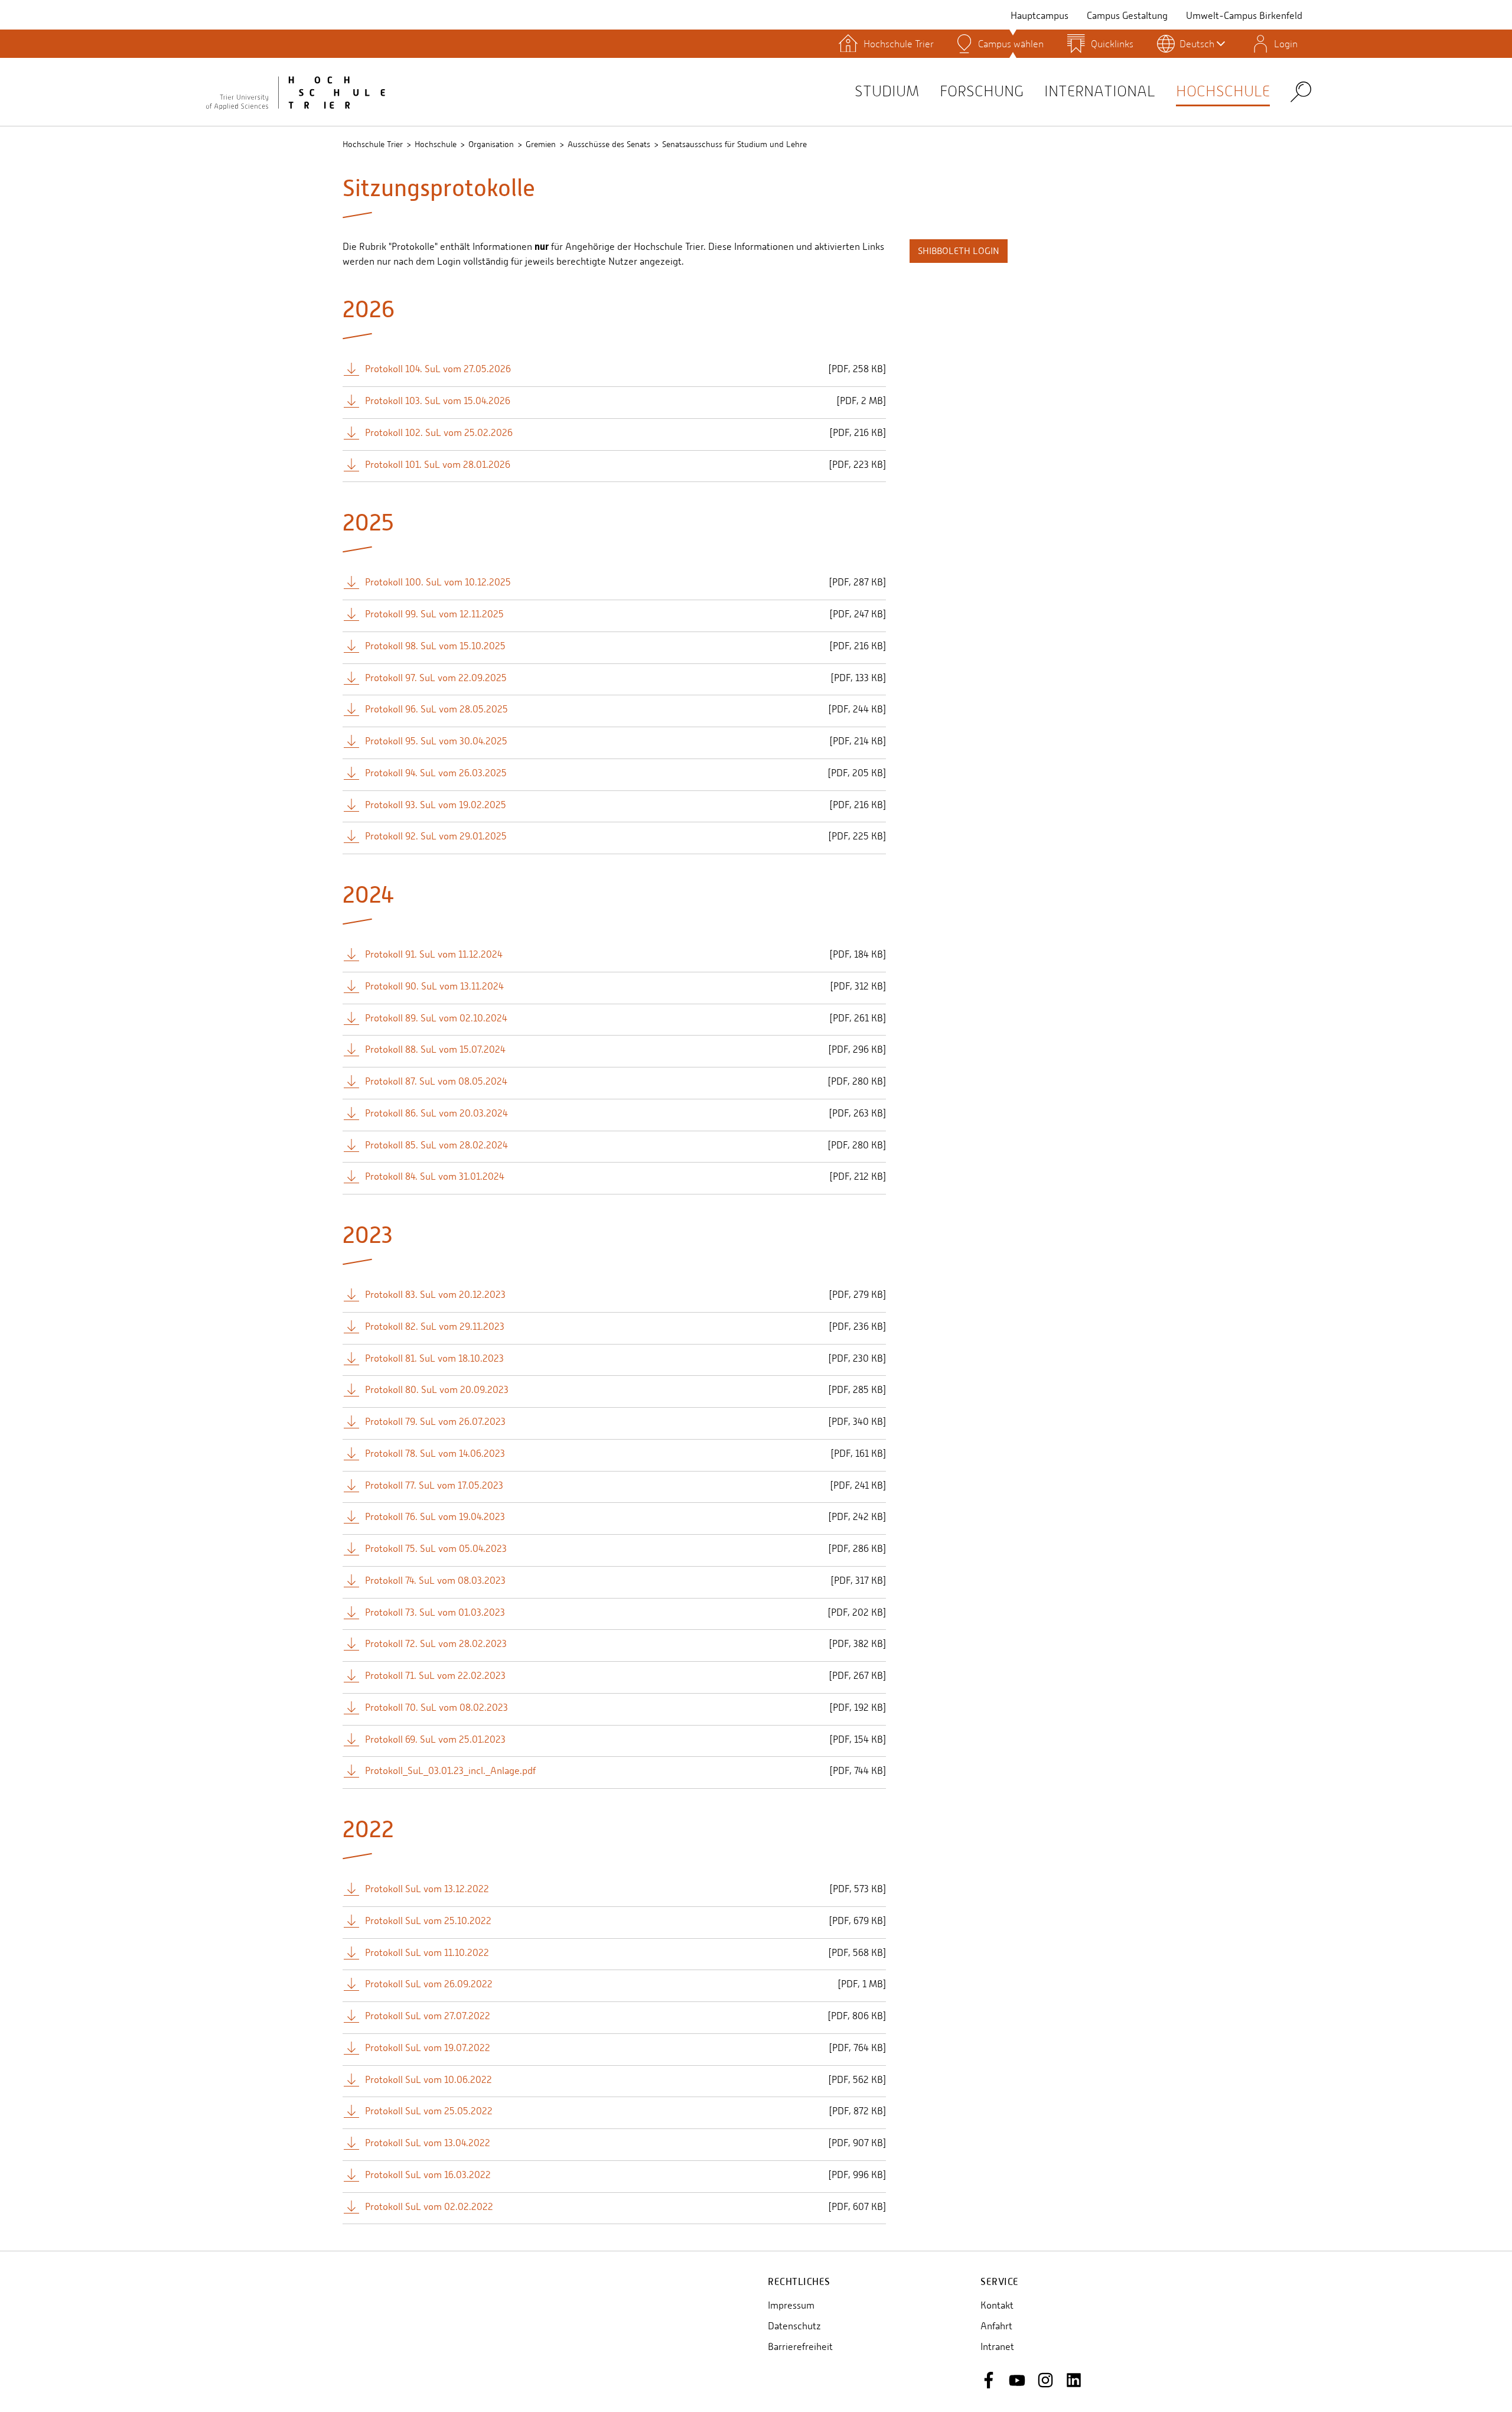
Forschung (982, 91)
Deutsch (1197, 44)
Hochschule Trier (373, 144)
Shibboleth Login (959, 251)
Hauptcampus (1039, 16)
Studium (887, 91)
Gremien (541, 144)
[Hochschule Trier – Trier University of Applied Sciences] (295, 92)
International (1100, 91)
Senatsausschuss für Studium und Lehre (734, 144)
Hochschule (1223, 91)
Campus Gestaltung (1127, 16)
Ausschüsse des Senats (609, 144)
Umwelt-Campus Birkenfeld (1244, 16)
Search (1301, 91)
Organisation (491, 144)
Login (1286, 44)
